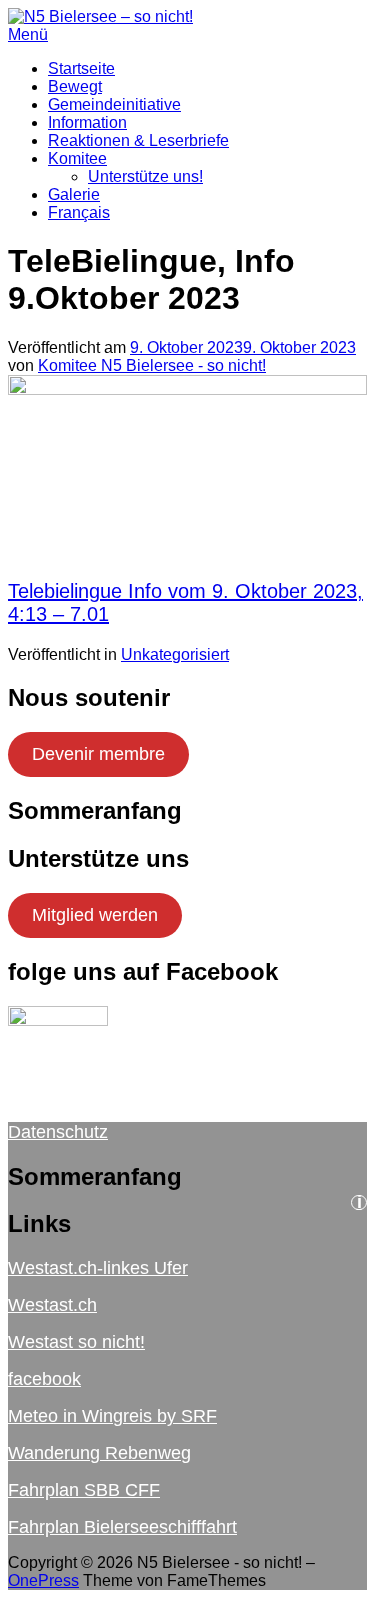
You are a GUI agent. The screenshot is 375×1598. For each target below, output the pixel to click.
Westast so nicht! (76, 1342)
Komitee (77, 158)
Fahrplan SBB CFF (84, 1490)
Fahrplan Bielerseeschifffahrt (122, 1527)
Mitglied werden (95, 915)
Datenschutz (58, 1132)
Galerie (74, 194)
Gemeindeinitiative (114, 104)
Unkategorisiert (175, 654)
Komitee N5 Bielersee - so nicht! (152, 365)
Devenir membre (98, 754)
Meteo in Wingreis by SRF (112, 1416)
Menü (28, 34)
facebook (44, 1379)
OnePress (43, 1580)
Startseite (81, 68)
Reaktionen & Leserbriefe (138, 140)
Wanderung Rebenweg (99, 1453)
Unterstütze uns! (145, 176)
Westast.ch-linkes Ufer (98, 1268)
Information (87, 122)
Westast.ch (52, 1305)
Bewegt (75, 86)
